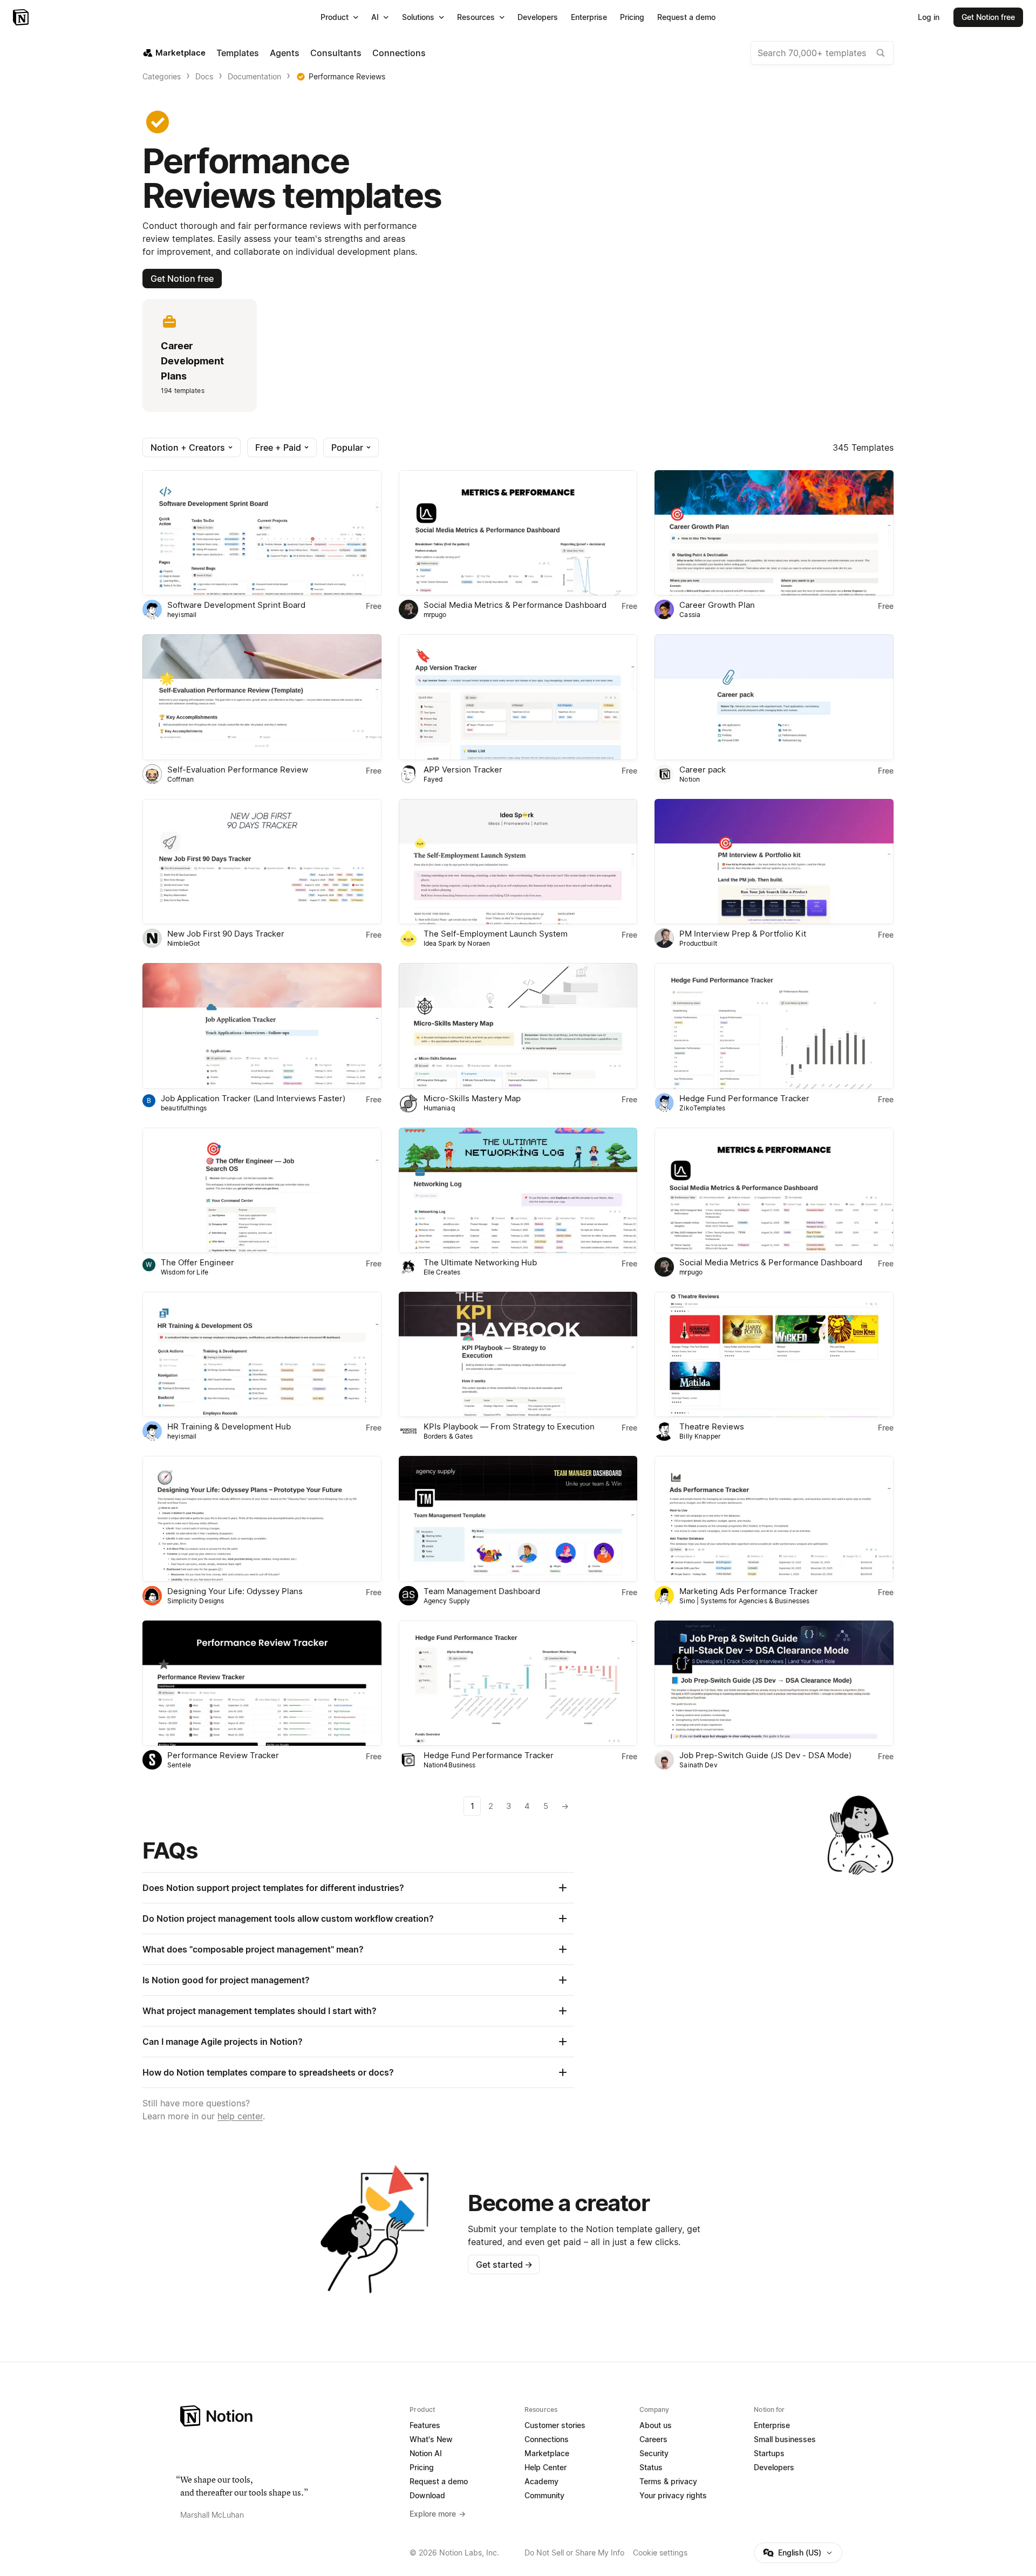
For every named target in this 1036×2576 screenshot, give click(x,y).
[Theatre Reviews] (774, 1354)
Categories (162, 76)
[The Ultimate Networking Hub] (518, 1190)
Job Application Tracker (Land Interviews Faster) (253, 1098)
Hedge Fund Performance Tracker (744, 1098)
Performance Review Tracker (223, 1755)
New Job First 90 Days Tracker (226, 934)
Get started (504, 2265)
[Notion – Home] (22, 17)
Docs (204, 76)
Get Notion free (182, 279)
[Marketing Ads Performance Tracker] (774, 1519)
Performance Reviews (347, 76)
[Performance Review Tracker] (262, 1683)
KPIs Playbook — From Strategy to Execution (509, 1426)
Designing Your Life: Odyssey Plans (235, 1591)
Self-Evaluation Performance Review (238, 770)
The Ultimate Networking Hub (480, 1262)
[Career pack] (774, 697)
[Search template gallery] (881, 53)
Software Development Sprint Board (236, 605)
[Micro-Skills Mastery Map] (518, 1026)
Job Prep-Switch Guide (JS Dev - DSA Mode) (765, 1755)
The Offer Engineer (197, 1262)
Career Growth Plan (717, 605)
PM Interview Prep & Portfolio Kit (743, 934)
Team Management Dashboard (482, 1591)
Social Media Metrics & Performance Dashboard (515, 605)
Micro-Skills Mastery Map (472, 1098)
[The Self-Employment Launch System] (518, 862)
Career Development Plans (192, 361)
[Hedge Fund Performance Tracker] (774, 1026)
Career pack (703, 770)
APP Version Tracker (463, 770)
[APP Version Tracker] (518, 697)
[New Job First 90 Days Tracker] (262, 862)
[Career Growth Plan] (774, 533)
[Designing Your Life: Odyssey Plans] (262, 1519)
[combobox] (822, 53)
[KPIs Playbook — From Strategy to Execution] (518, 1354)
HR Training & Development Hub (229, 1426)
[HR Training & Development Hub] (262, 1354)
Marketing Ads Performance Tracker (749, 1591)
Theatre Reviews (712, 1426)
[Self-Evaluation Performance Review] (262, 697)
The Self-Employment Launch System (496, 934)
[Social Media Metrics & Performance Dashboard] (518, 533)
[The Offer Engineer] (262, 1190)
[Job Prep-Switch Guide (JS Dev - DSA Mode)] (774, 1683)
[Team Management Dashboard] (518, 1519)
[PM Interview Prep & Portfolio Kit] (774, 862)
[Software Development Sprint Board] (262, 533)
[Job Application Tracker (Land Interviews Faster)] (262, 1026)
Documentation (254, 76)
